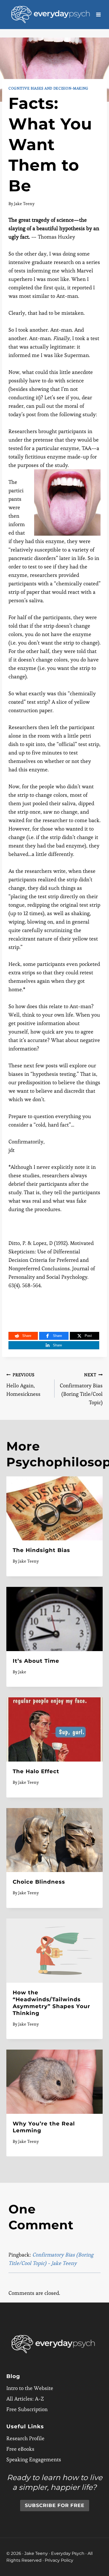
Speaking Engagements (34, 2460)
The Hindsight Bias (41, 1550)
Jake (22, 1672)
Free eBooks (20, 2449)
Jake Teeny (24, 204)
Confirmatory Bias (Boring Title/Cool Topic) (81, 1389)
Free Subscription (27, 2410)
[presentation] (54, 1509)
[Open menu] (99, 14)
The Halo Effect (36, 1771)
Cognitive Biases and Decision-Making (48, 88)
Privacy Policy (59, 2560)
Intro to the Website (30, 2388)
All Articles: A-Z (25, 2399)
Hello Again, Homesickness (23, 1385)
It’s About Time (36, 1661)
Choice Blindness (39, 1882)
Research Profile (25, 2439)
